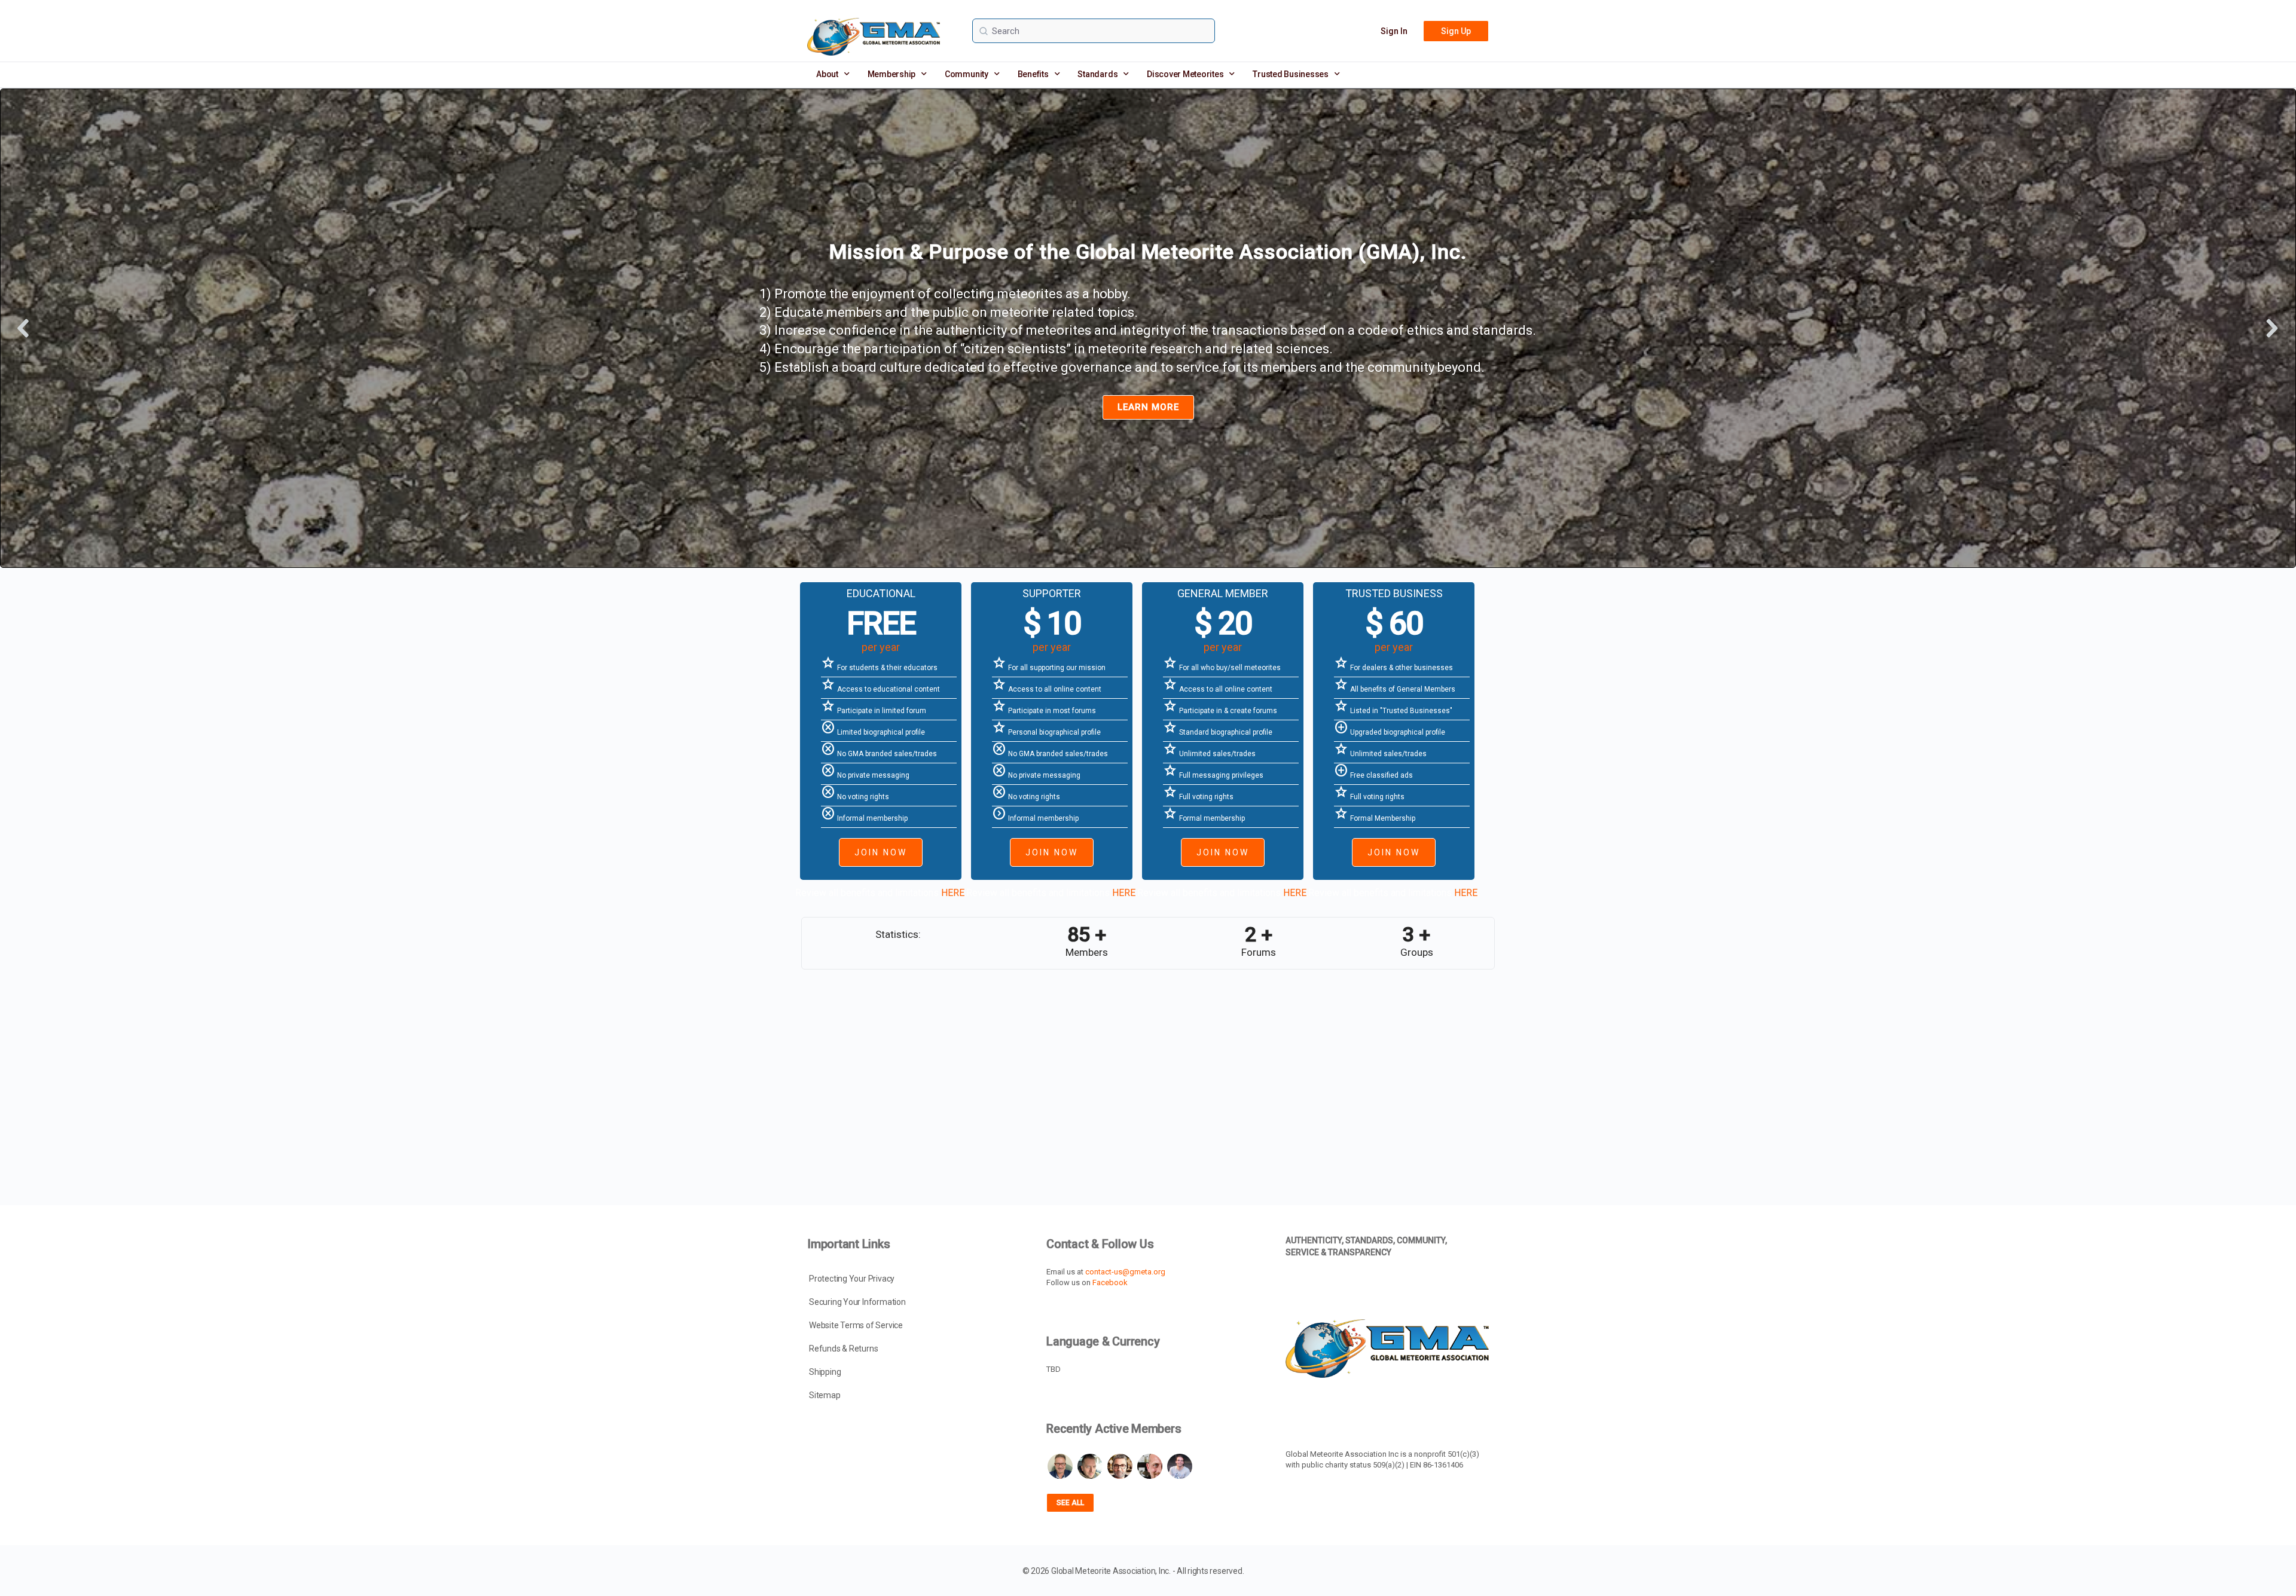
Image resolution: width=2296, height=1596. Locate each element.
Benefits (1033, 74)
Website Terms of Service (856, 1325)
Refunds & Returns (843, 1349)
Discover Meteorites (1185, 74)
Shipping (825, 1372)
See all (1070, 1503)
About (827, 74)
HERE (953, 893)
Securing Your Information (857, 1302)
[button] (24, 328)
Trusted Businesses (1291, 74)
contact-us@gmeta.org (1125, 1272)
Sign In (1394, 31)
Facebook (1110, 1282)
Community (967, 74)
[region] (1148, 328)
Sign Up (1456, 31)
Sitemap (825, 1395)
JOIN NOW (881, 852)
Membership (892, 74)
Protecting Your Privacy (852, 1279)
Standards (1097, 74)
